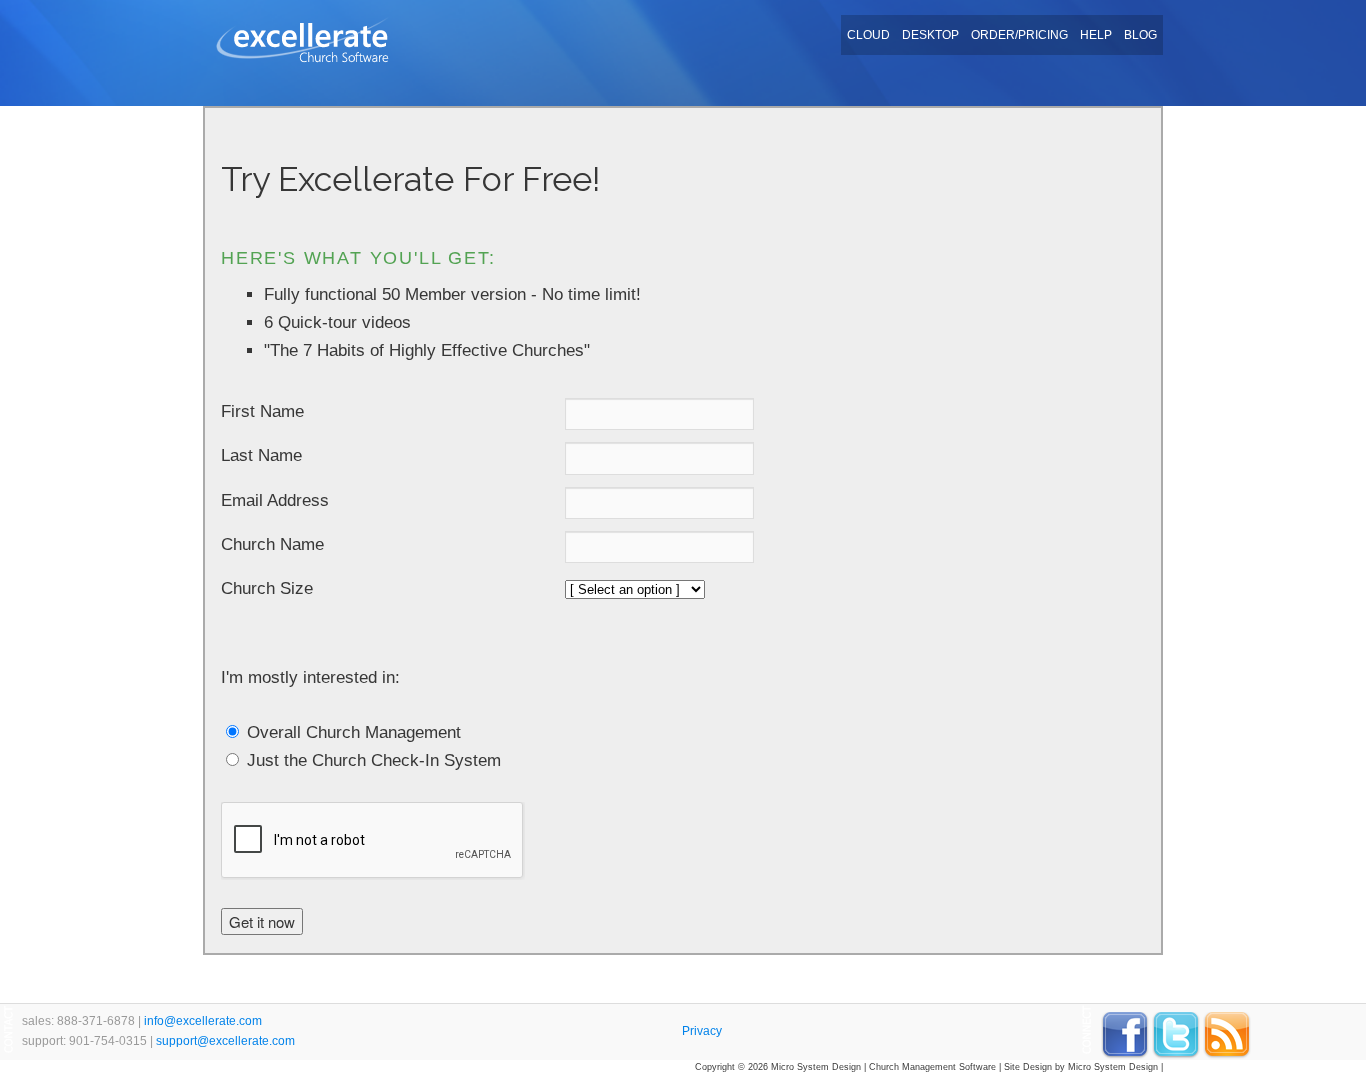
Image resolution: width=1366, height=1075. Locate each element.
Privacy (702, 1031)
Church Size (267, 588)
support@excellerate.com (225, 1041)
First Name (262, 411)
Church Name (272, 544)
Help (1096, 35)
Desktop (930, 35)
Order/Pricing (1019, 35)
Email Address (275, 500)
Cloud (868, 35)
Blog (1140, 35)
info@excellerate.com (203, 1021)
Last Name (261, 455)
